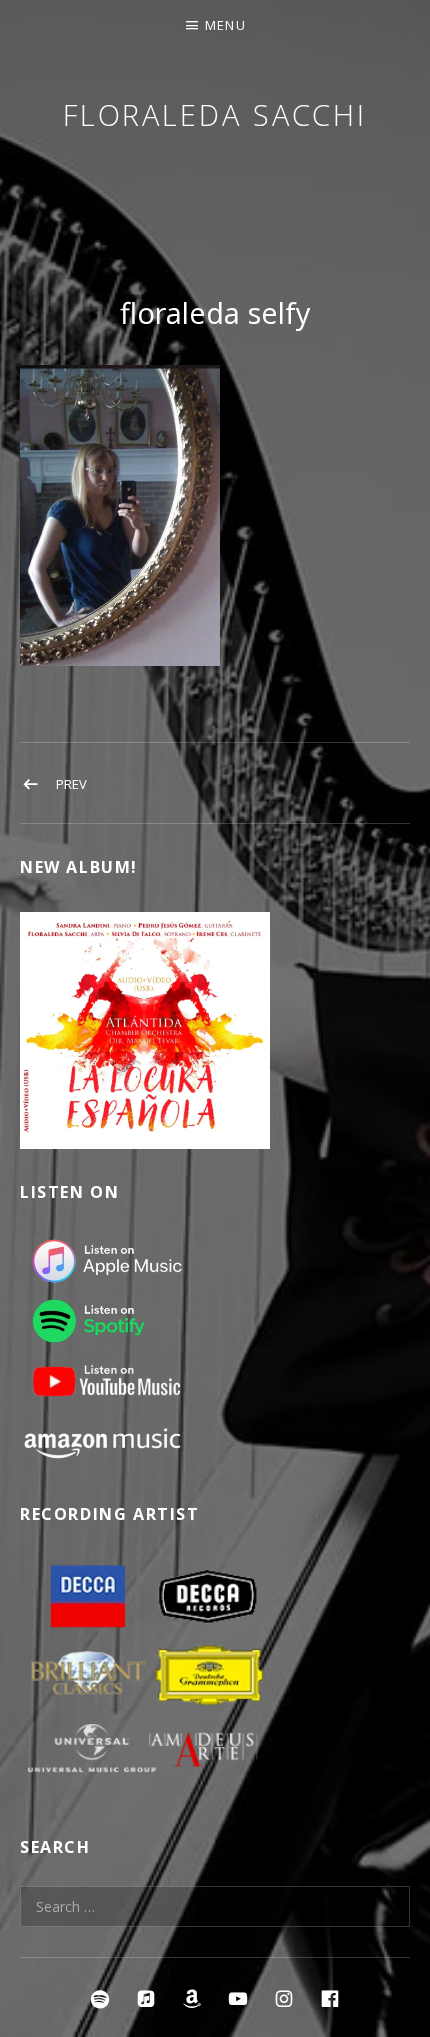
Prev (71, 784)
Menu (225, 25)
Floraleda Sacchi (215, 114)
